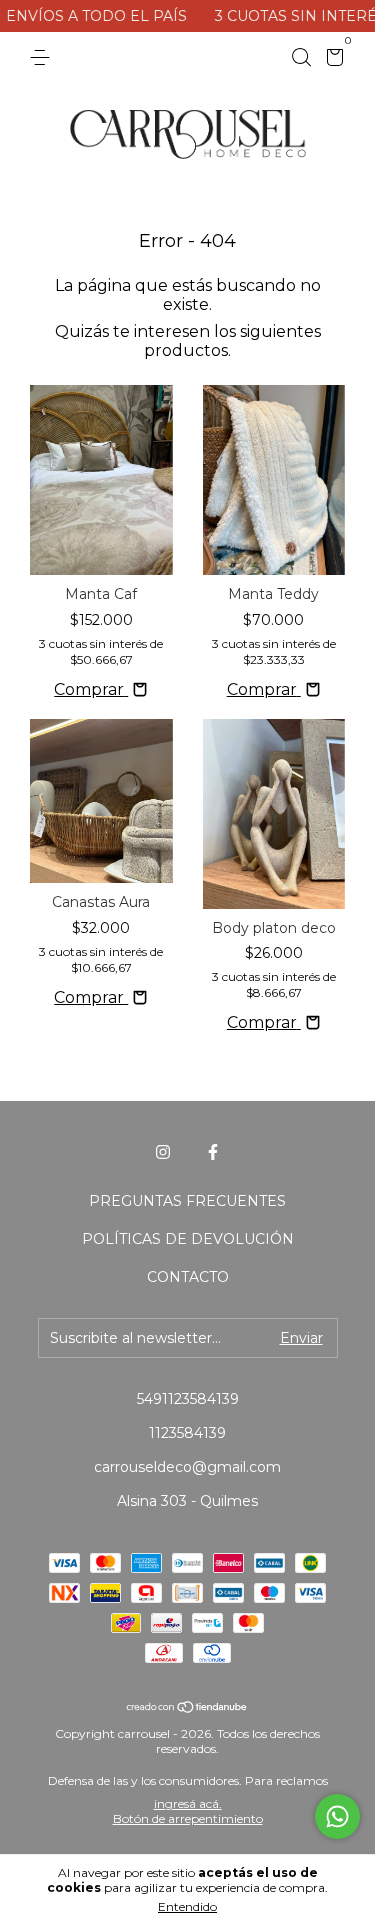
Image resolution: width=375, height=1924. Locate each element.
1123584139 (187, 1433)
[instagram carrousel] (163, 1152)
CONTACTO (188, 1277)
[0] (331, 60)
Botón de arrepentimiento (188, 1818)
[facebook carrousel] (213, 1152)
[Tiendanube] (187, 1708)
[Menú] (43, 58)
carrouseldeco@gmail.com (187, 1467)
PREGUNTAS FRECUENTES (187, 1201)
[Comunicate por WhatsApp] (337, 1816)
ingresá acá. (188, 1803)
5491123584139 (188, 1399)
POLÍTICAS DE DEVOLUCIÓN (188, 1239)
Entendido (187, 1906)
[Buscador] (301, 58)
